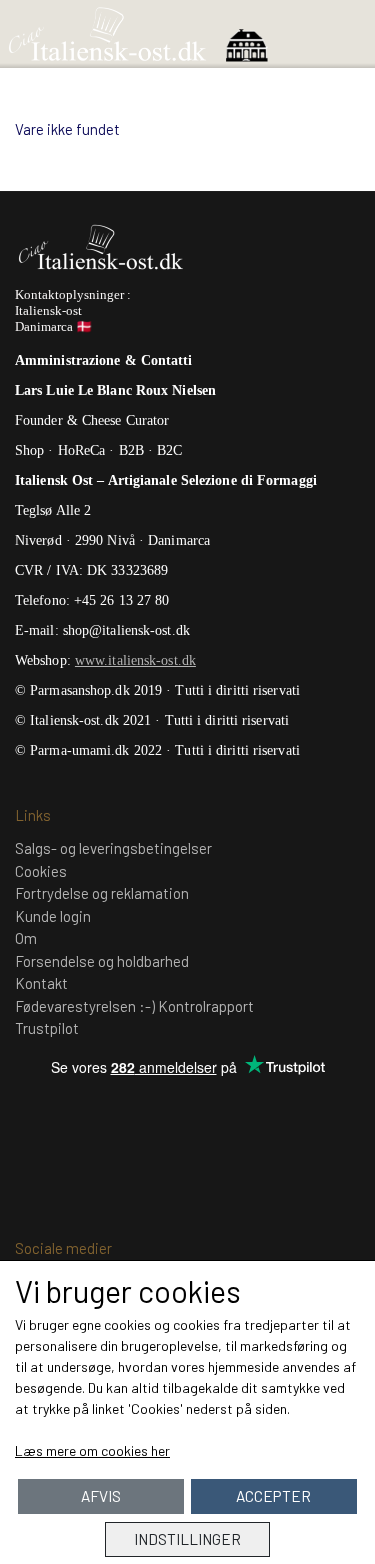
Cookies (41, 871)
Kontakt (41, 983)
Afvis (101, 1496)
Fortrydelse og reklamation (102, 893)
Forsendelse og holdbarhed (102, 961)
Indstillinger (187, 1539)
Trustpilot (47, 1028)
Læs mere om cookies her (92, 1450)
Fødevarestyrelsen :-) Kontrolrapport (134, 1006)
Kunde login (53, 916)
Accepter (273, 1496)
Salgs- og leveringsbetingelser (113, 848)
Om (26, 938)
